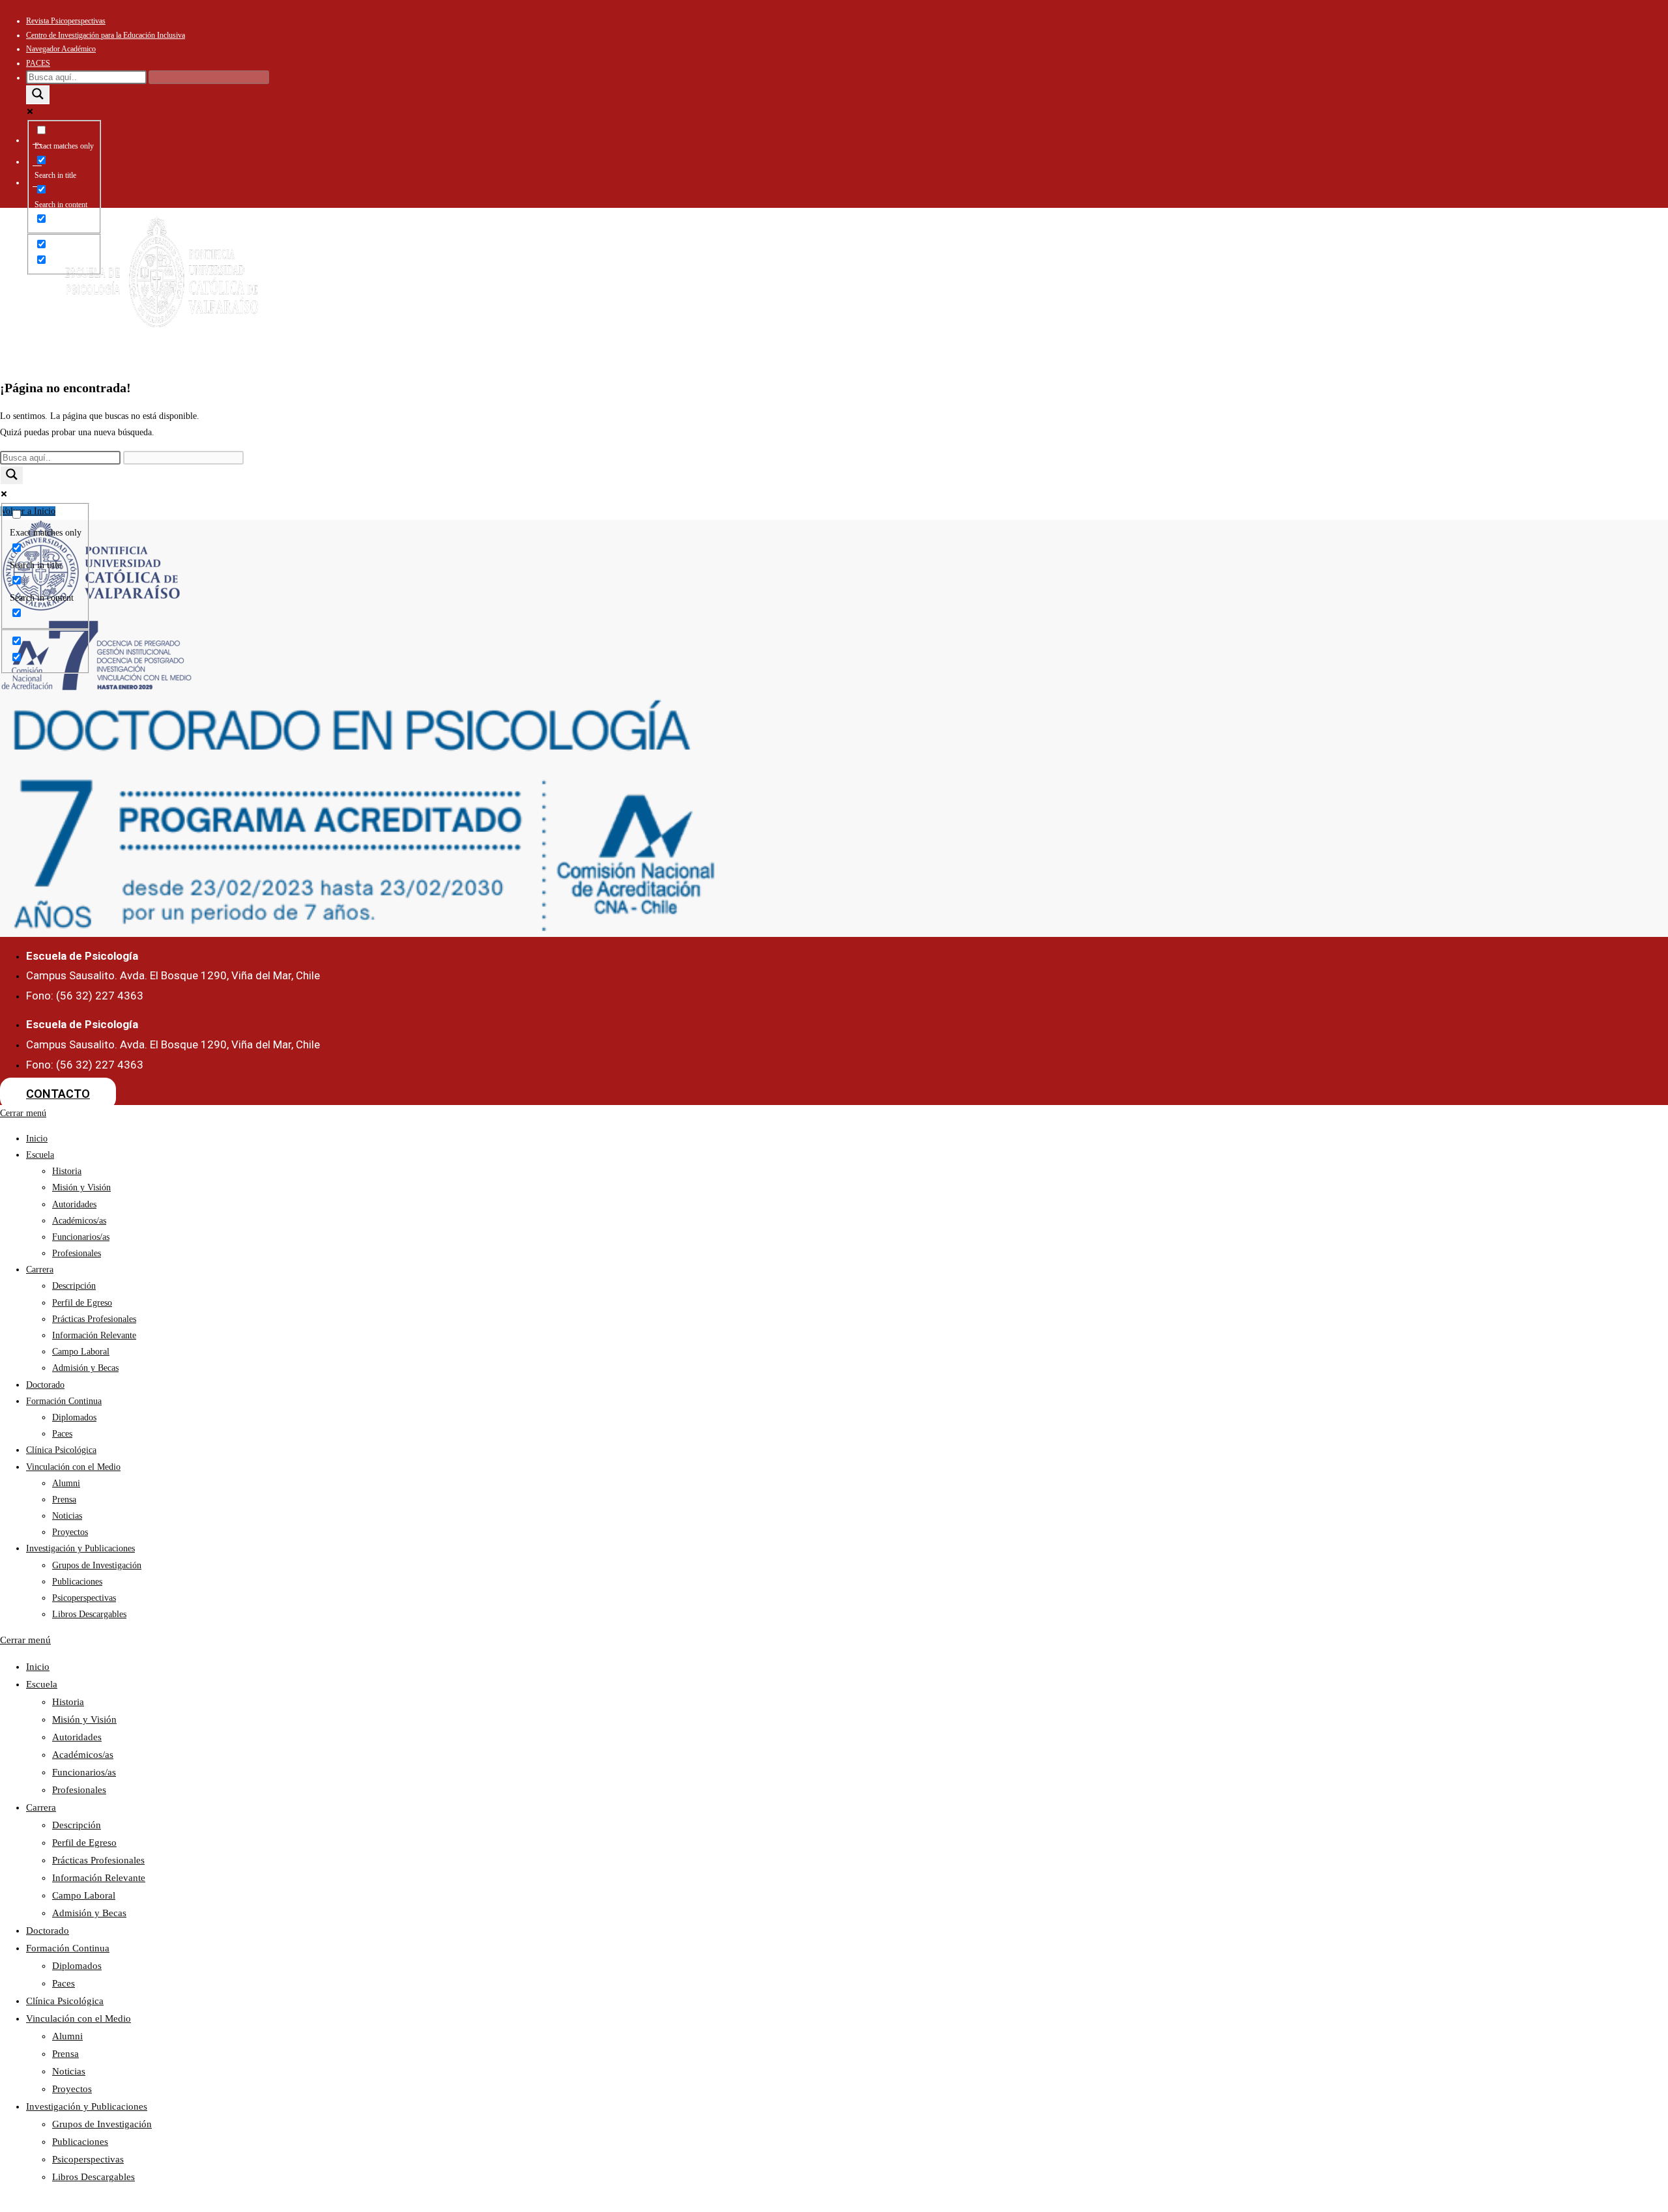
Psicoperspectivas (84, 1598)
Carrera (677, 281)
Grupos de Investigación (97, 1565)
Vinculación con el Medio (982, 287)
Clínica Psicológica (905, 287)
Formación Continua (828, 287)
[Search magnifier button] (38, 95)
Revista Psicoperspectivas (66, 21)
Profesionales (77, 1253)
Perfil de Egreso (82, 1303)
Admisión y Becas (85, 1368)
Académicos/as (79, 1221)
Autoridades (74, 1204)
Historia (67, 1171)
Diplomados (74, 1417)
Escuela (605, 281)
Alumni (66, 1483)
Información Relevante (94, 1335)
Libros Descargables (89, 1614)
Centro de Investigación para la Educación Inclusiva (106, 35)
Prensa (64, 1500)
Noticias (67, 1516)
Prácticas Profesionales (94, 1319)
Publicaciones (77, 1582)
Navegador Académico (61, 49)
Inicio (551, 281)
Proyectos (70, 1532)
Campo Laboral (81, 1352)
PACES (38, 63)
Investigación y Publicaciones (1079, 287)
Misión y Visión (81, 1187)
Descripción (74, 1286)
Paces (62, 1434)
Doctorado (756, 281)
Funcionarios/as (81, 1237)
